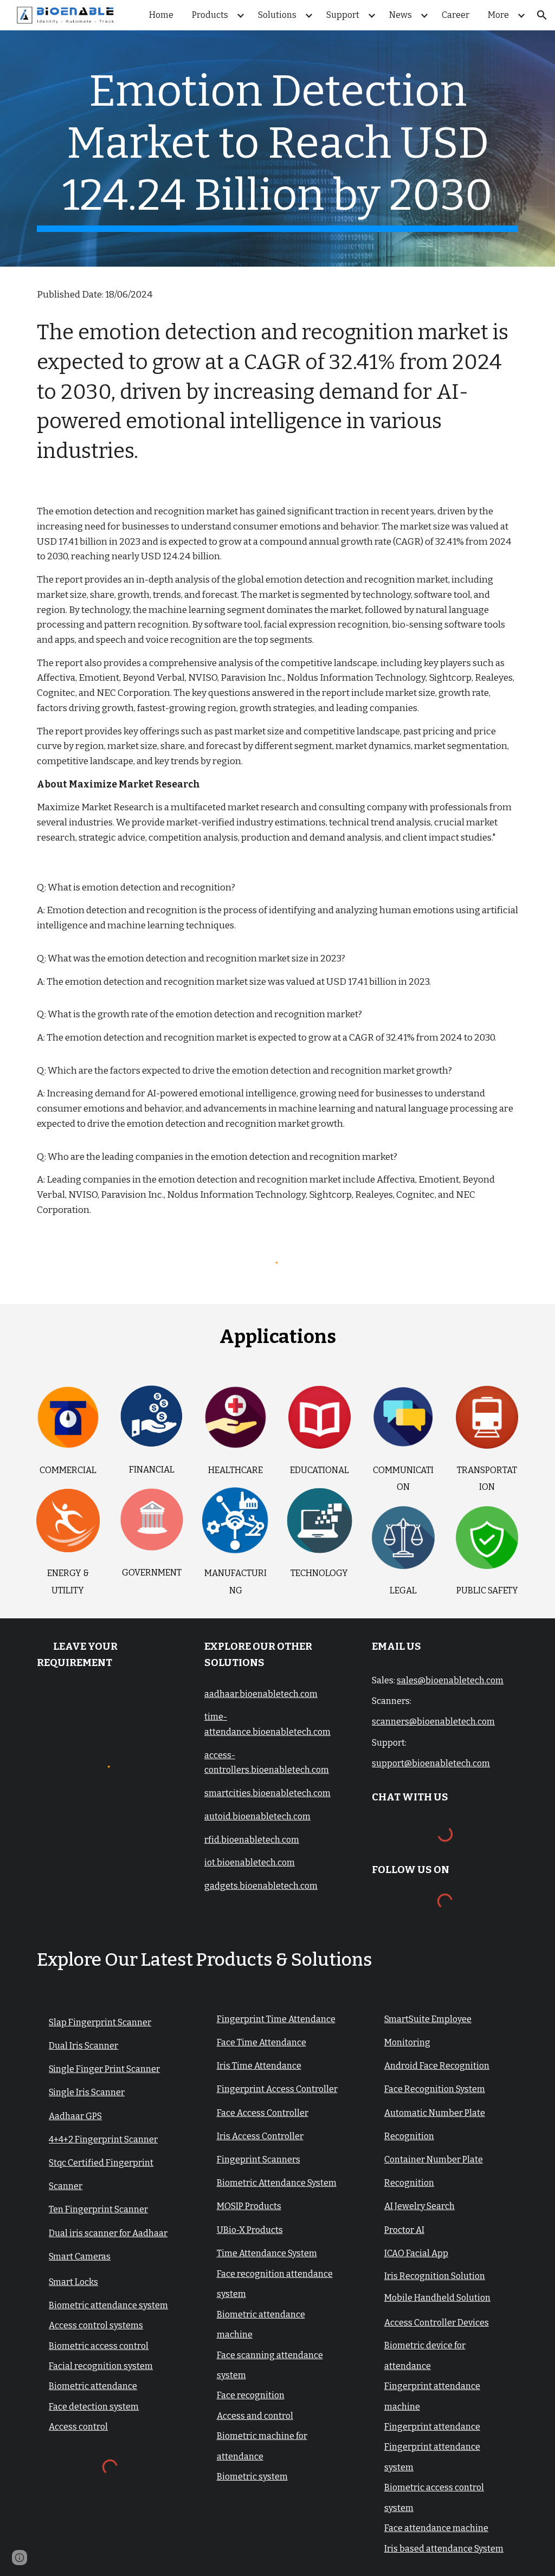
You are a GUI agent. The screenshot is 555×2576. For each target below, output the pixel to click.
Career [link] (456, 15)
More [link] (498, 15)
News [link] (401, 15)
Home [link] (161, 15)
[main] (278, 149)
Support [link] (343, 15)
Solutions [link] (277, 15)
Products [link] (210, 15)
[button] (542, 15)
